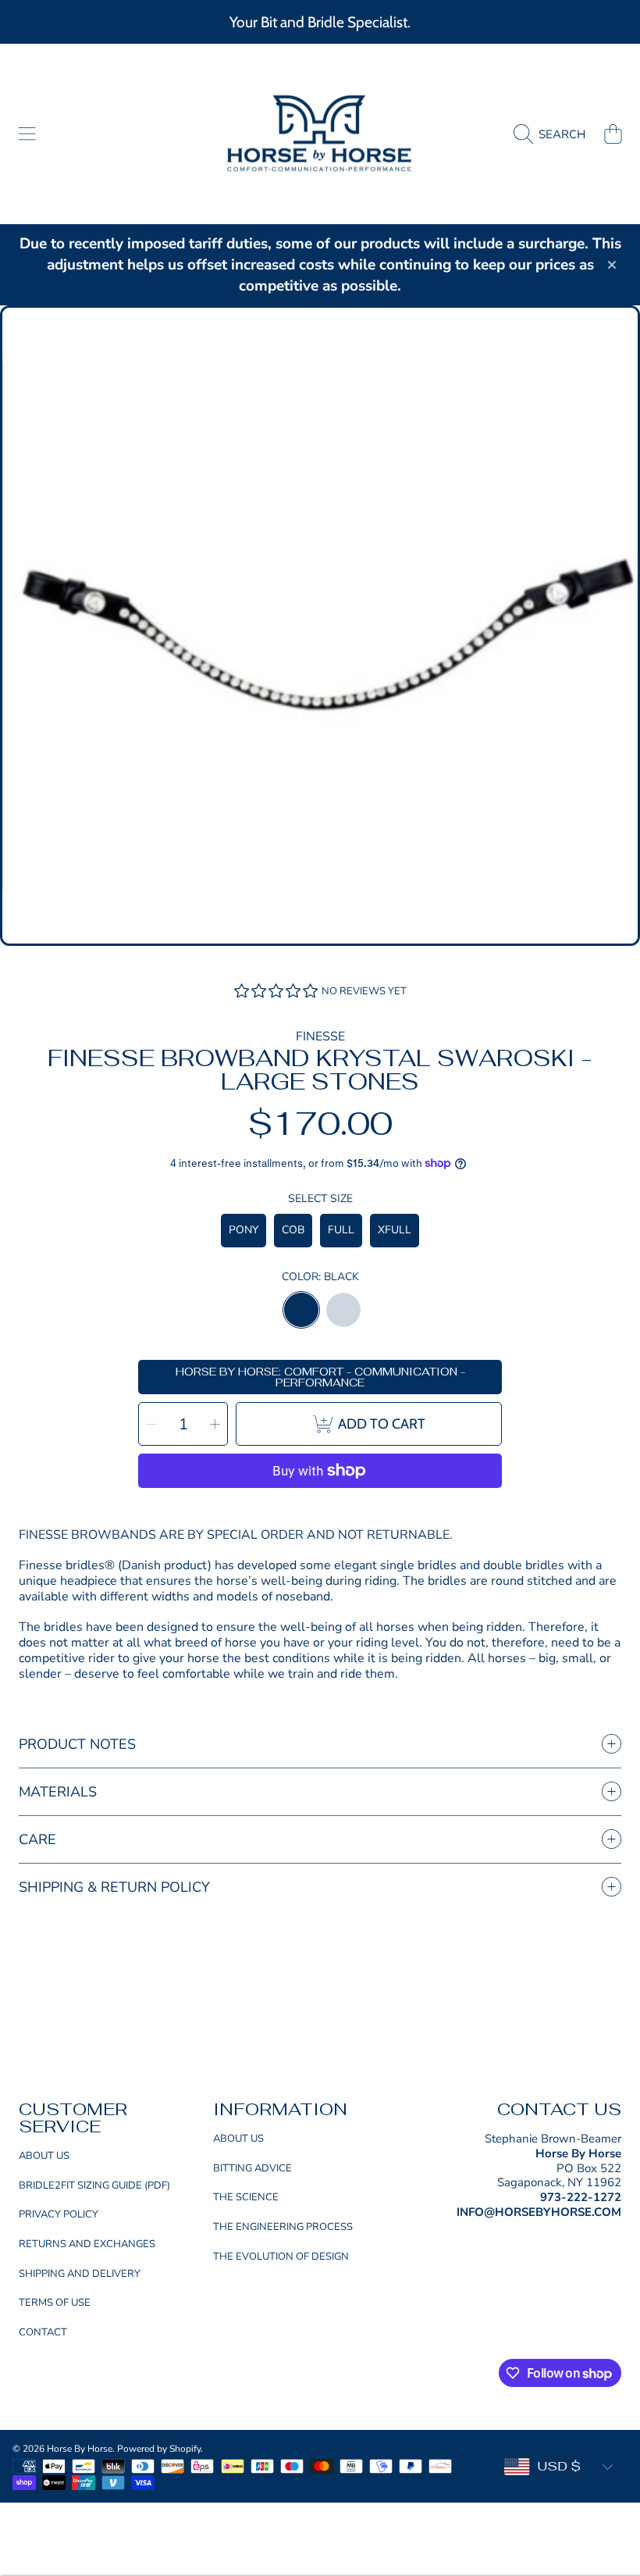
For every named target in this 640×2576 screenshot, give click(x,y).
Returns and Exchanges (87, 2244)
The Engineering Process (283, 2227)
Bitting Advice (252, 2168)
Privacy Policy (59, 2214)
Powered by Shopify (159, 2449)
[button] (27, 134)
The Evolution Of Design (281, 2257)
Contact (43, 2332)
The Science (246, 2197)
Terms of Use (55, 2303)
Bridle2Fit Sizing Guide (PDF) (94, 2185)
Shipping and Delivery (80, 2274)
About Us (44, 2156)
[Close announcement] (612, 265)
